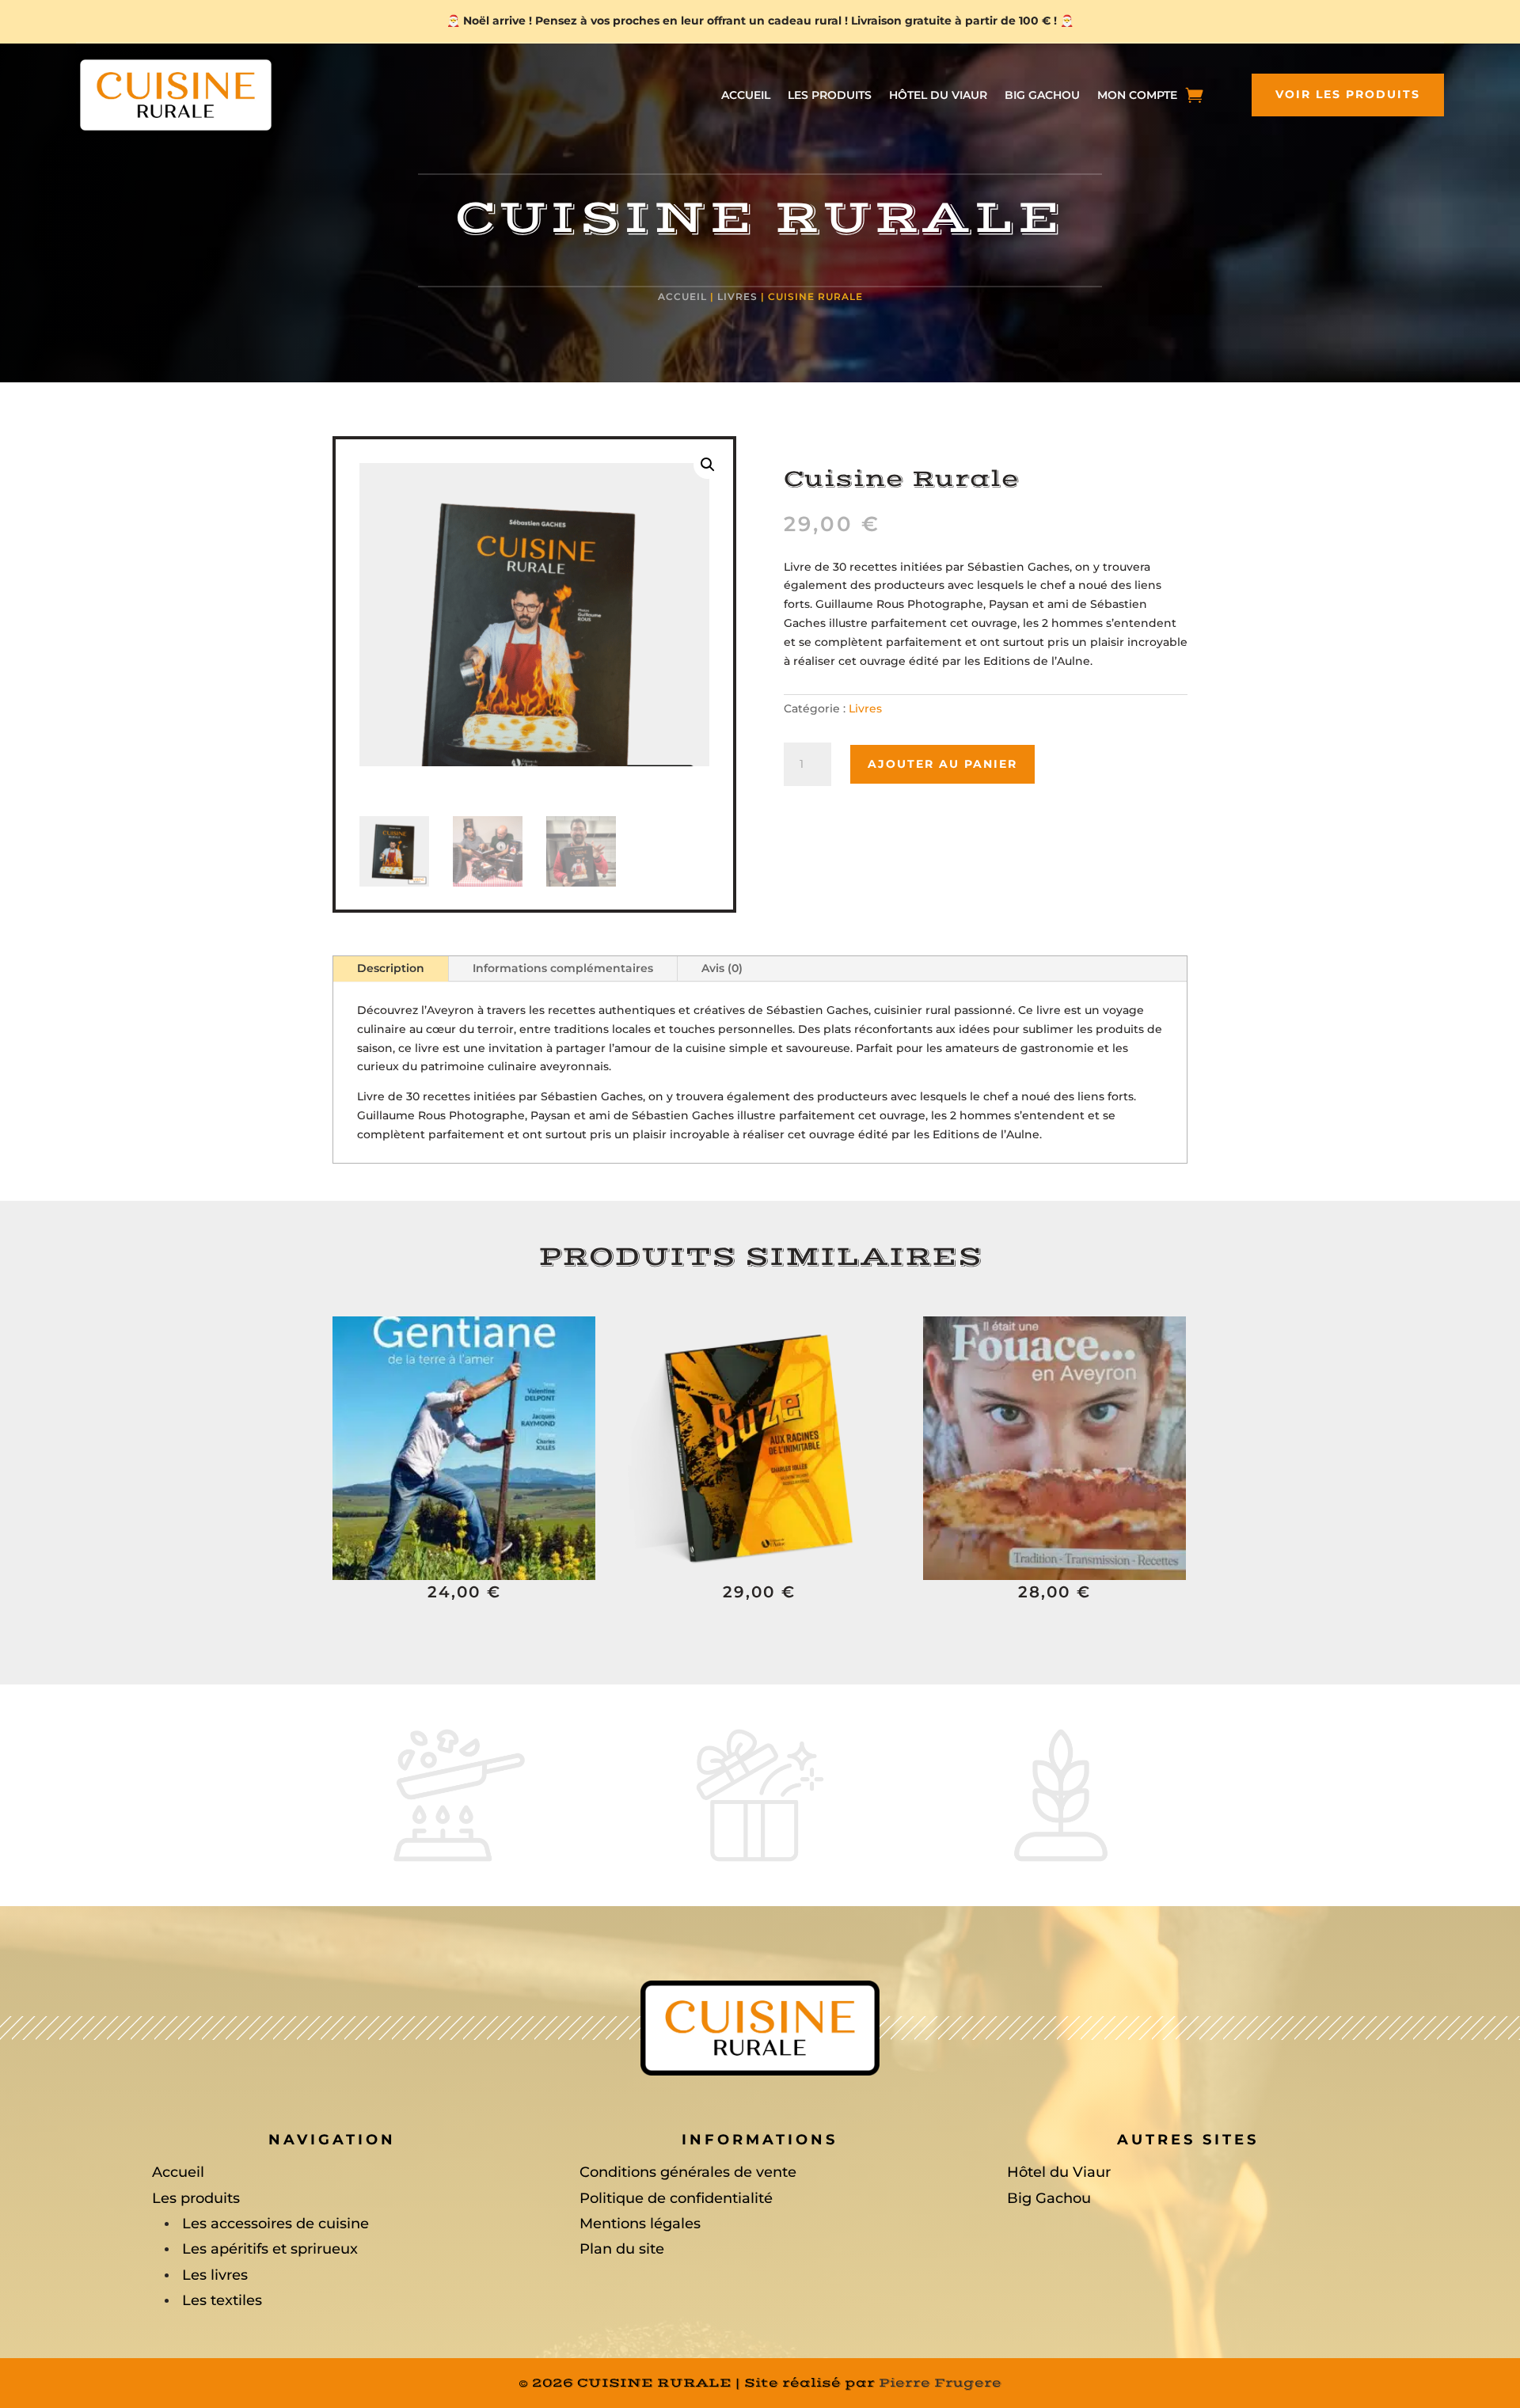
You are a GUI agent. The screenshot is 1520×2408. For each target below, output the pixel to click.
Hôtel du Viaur (938, 96)
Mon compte (1137, 96)
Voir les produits (1348, 94)
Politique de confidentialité (676, 2198)
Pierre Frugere (940, 2383)
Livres (737, 296)
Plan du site (622, 2249)
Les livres (215, 2275)
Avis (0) (722, 968)
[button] (708, 465)
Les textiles (222, 2300)
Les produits (830, 96)
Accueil (746, 96)
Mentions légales (640, 2224)
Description (391, 968)
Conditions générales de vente (688, 2172)
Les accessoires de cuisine (275, 2224)
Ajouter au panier (942, 764)
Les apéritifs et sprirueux (270, 2249)
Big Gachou (1042, 96)
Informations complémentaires (563, 968)
